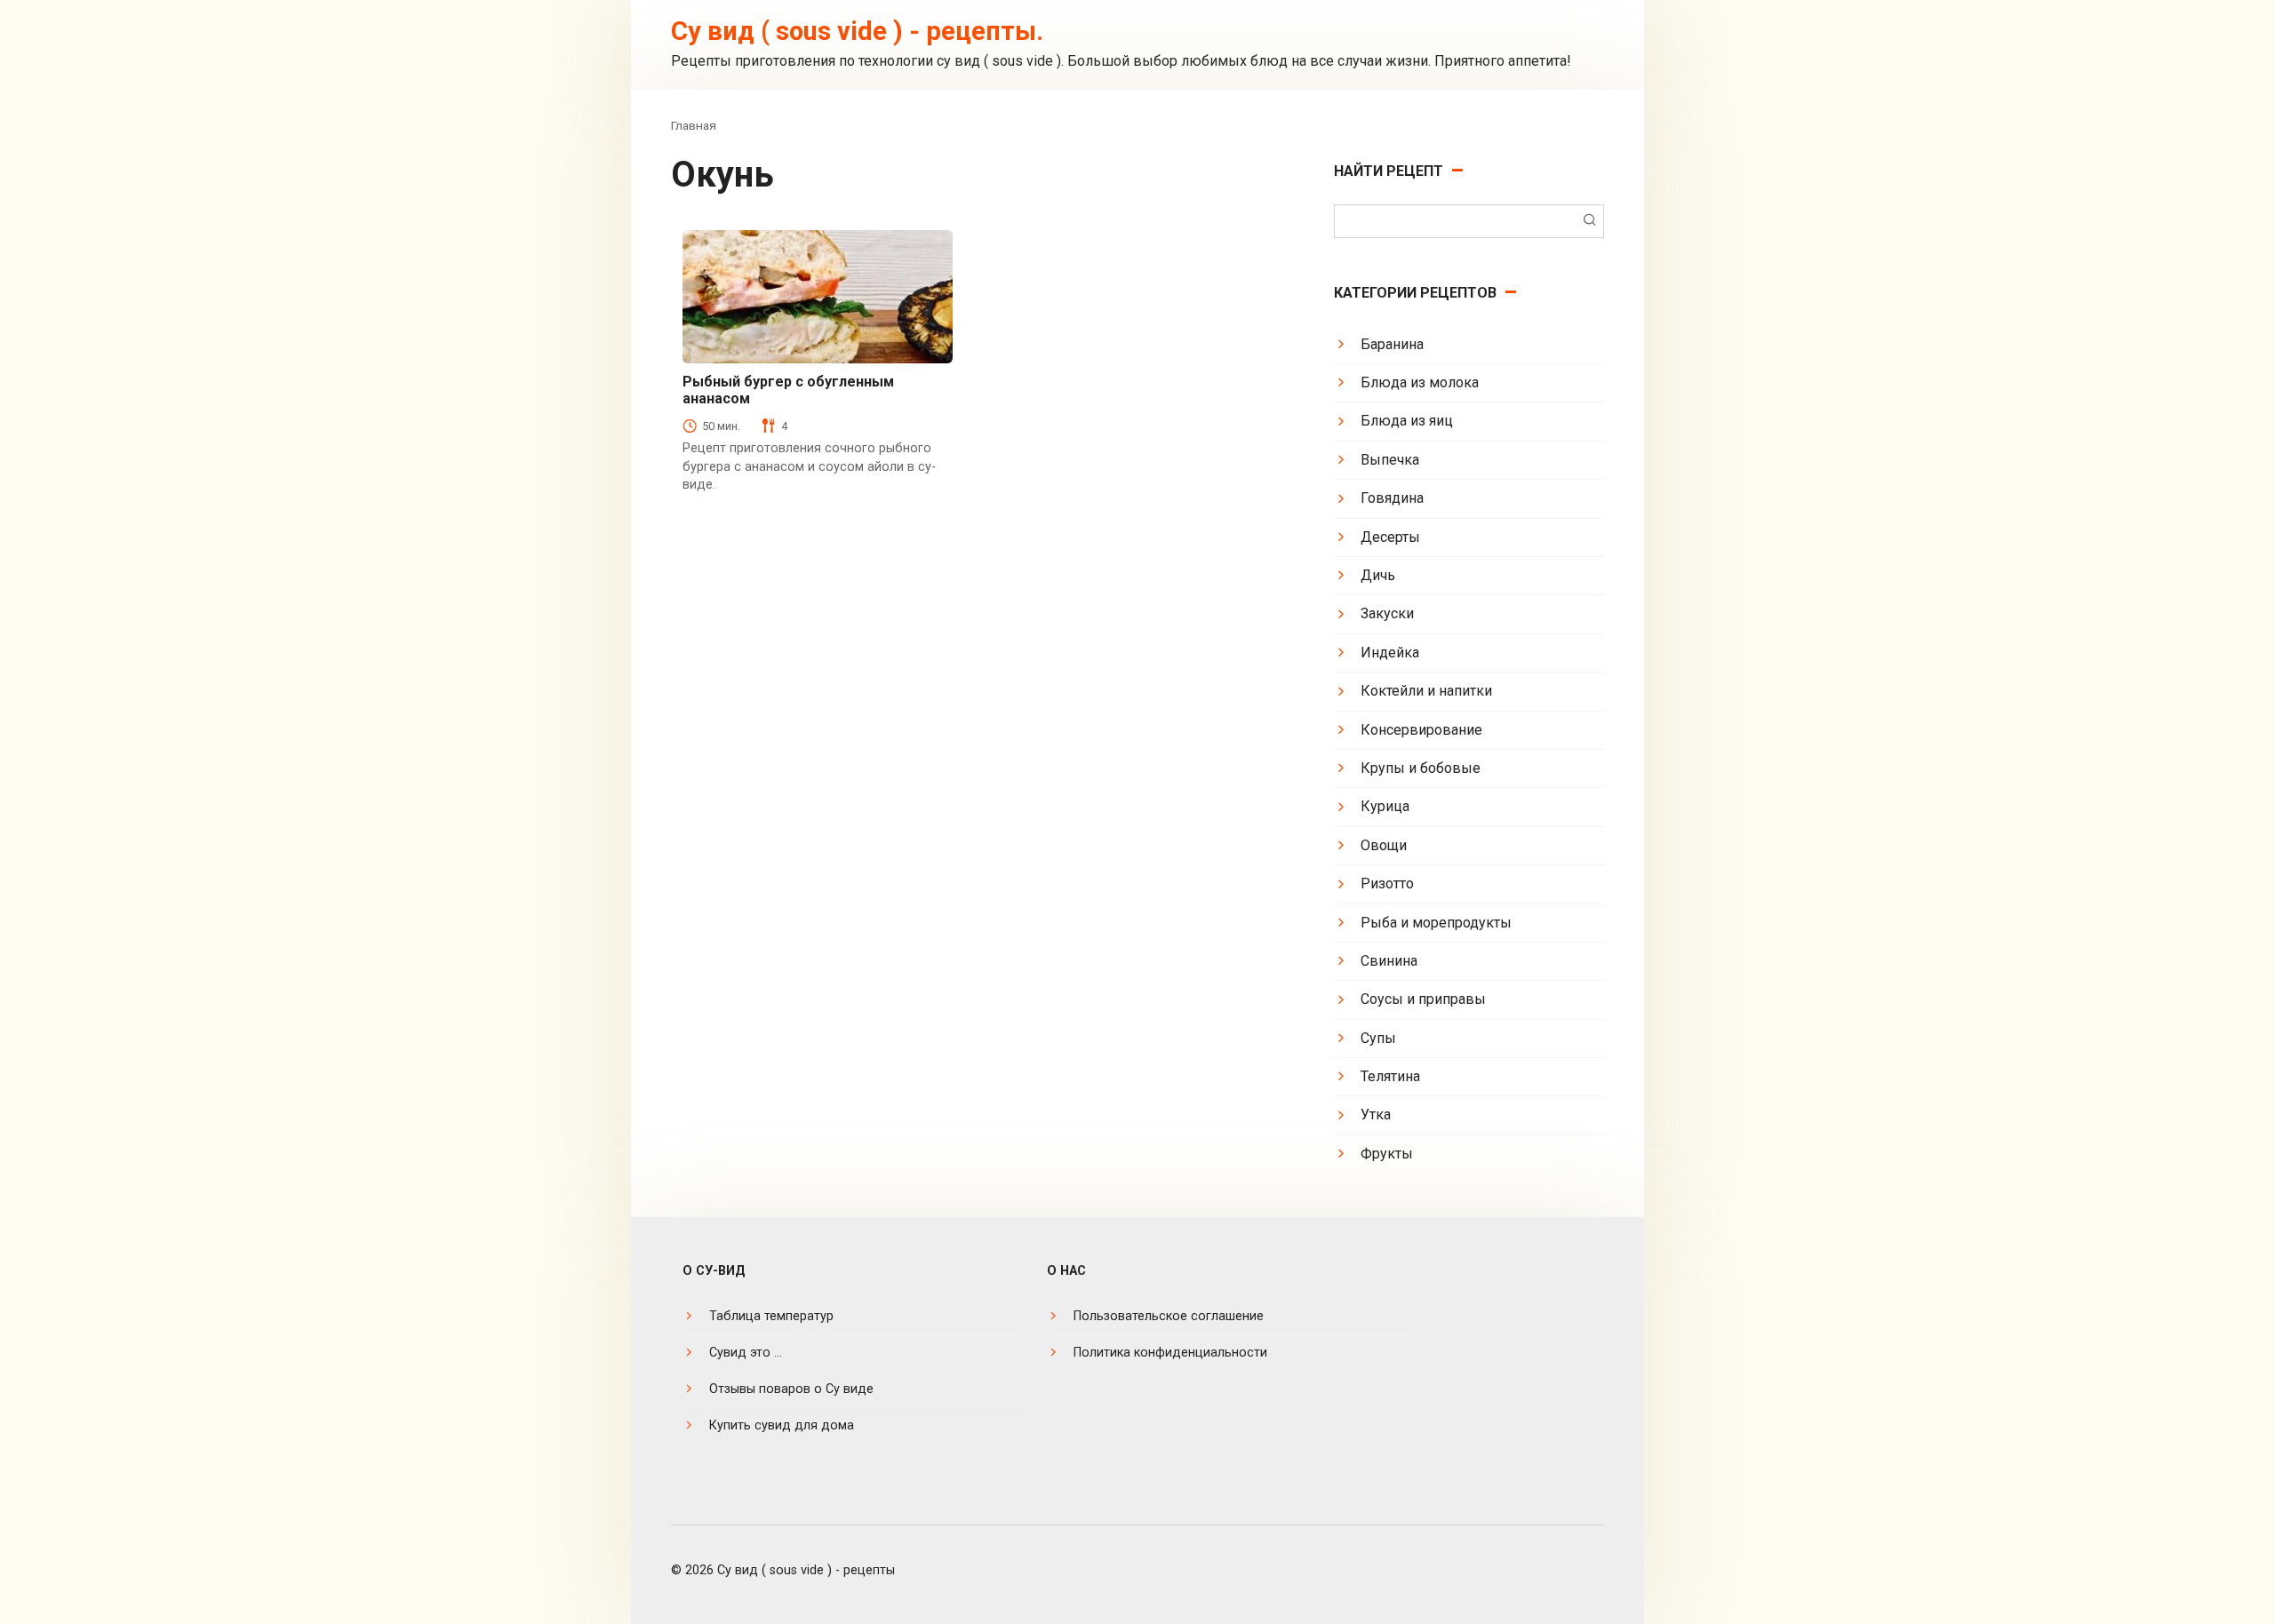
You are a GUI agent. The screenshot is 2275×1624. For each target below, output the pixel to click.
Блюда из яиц (1407, 421)
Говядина (1392, 498)
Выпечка (1390, 460)
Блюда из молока (1420, 382)
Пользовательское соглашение (1169, 1316)
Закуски (1387, 613)
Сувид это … (746, 1353)
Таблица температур (771, 1316)
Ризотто (1387, 884)
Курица (1385, 806)
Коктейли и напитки (1426, 691)
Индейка (1390, 653)
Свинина (1389, 961)
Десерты (1390, 537)
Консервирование (1421, 730)
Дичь (1378, 575)
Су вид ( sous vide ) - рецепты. (857, 31)
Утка (1376, 1115)
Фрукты (1387, 1154)
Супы (1378, 1038)
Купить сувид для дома (782, 1425)
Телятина (1390, 1076)
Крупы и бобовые (1421, 768)
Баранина (1392, 344)
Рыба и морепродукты (1436, 923)
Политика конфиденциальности (1170, 1353)
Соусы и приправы (1423, 999)
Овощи (1384, 845)
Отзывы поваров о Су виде (791, 1389)
